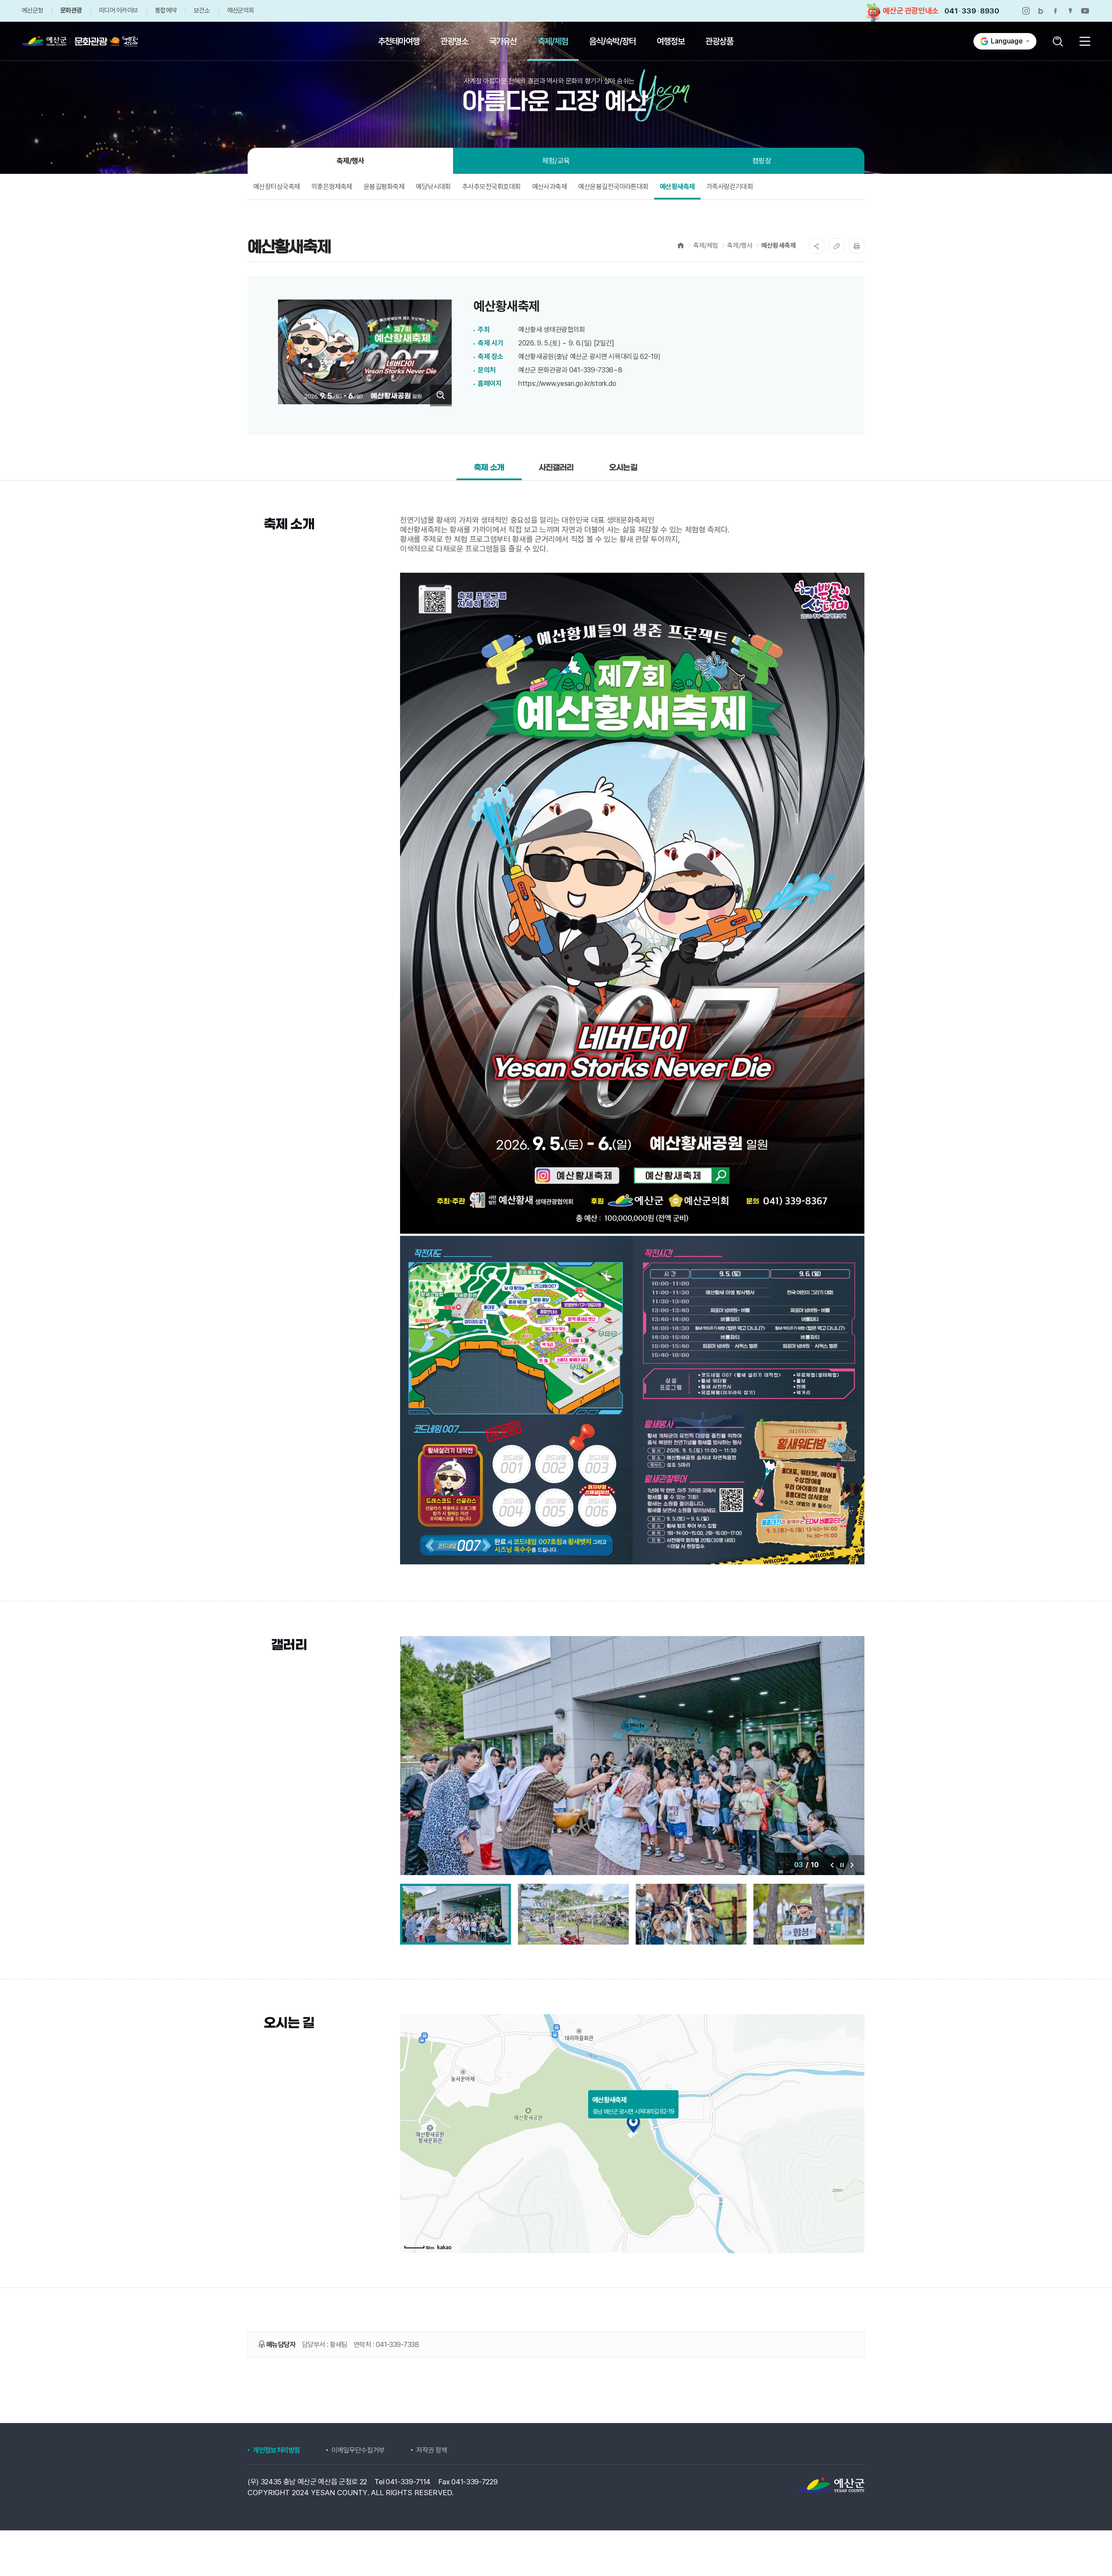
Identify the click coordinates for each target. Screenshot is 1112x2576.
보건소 (202, 11)
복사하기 (837, 246)
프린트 (857, 246)
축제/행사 (740, 246)
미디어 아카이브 (118, 11)
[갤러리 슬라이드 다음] (852, 1865)
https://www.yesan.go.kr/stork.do (567, 383)
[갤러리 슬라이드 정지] (842, 1865)
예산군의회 (240, 11)
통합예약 (166, 11)
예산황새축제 (779, 246)
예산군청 (32, 11)
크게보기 (441, 395)
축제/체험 (706, 246)
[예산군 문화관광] (71, 41)
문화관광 (71, 11)
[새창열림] (1026, 11)
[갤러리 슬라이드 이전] (832, 1865)
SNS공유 (817, 246)
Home (681, 245)
